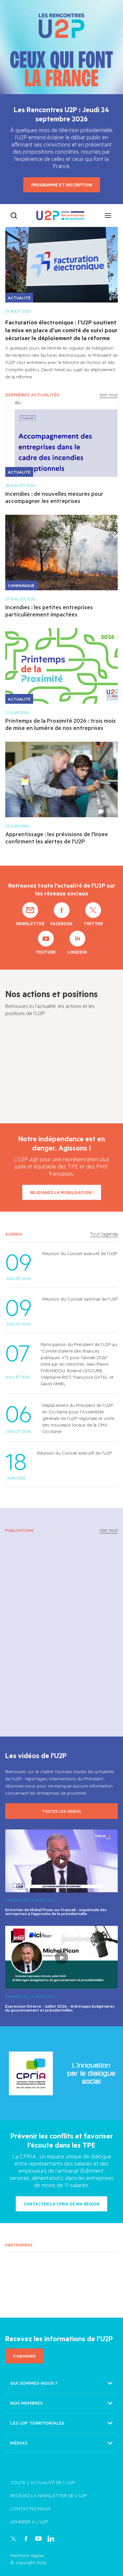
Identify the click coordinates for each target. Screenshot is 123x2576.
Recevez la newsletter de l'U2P (49, 2495)
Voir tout (109, 395)
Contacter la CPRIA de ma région (61, 2204)
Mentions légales (27, 2555)
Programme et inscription (62, 185)
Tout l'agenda (104, 1234)
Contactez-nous (31, 2508)
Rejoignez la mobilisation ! (62, 1192)
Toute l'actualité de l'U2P (42, 2482)
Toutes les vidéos (61, 1811)
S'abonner (24, 2356)
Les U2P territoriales (37, 2423)
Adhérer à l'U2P (29, 2522)
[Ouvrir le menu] (108, 216)
